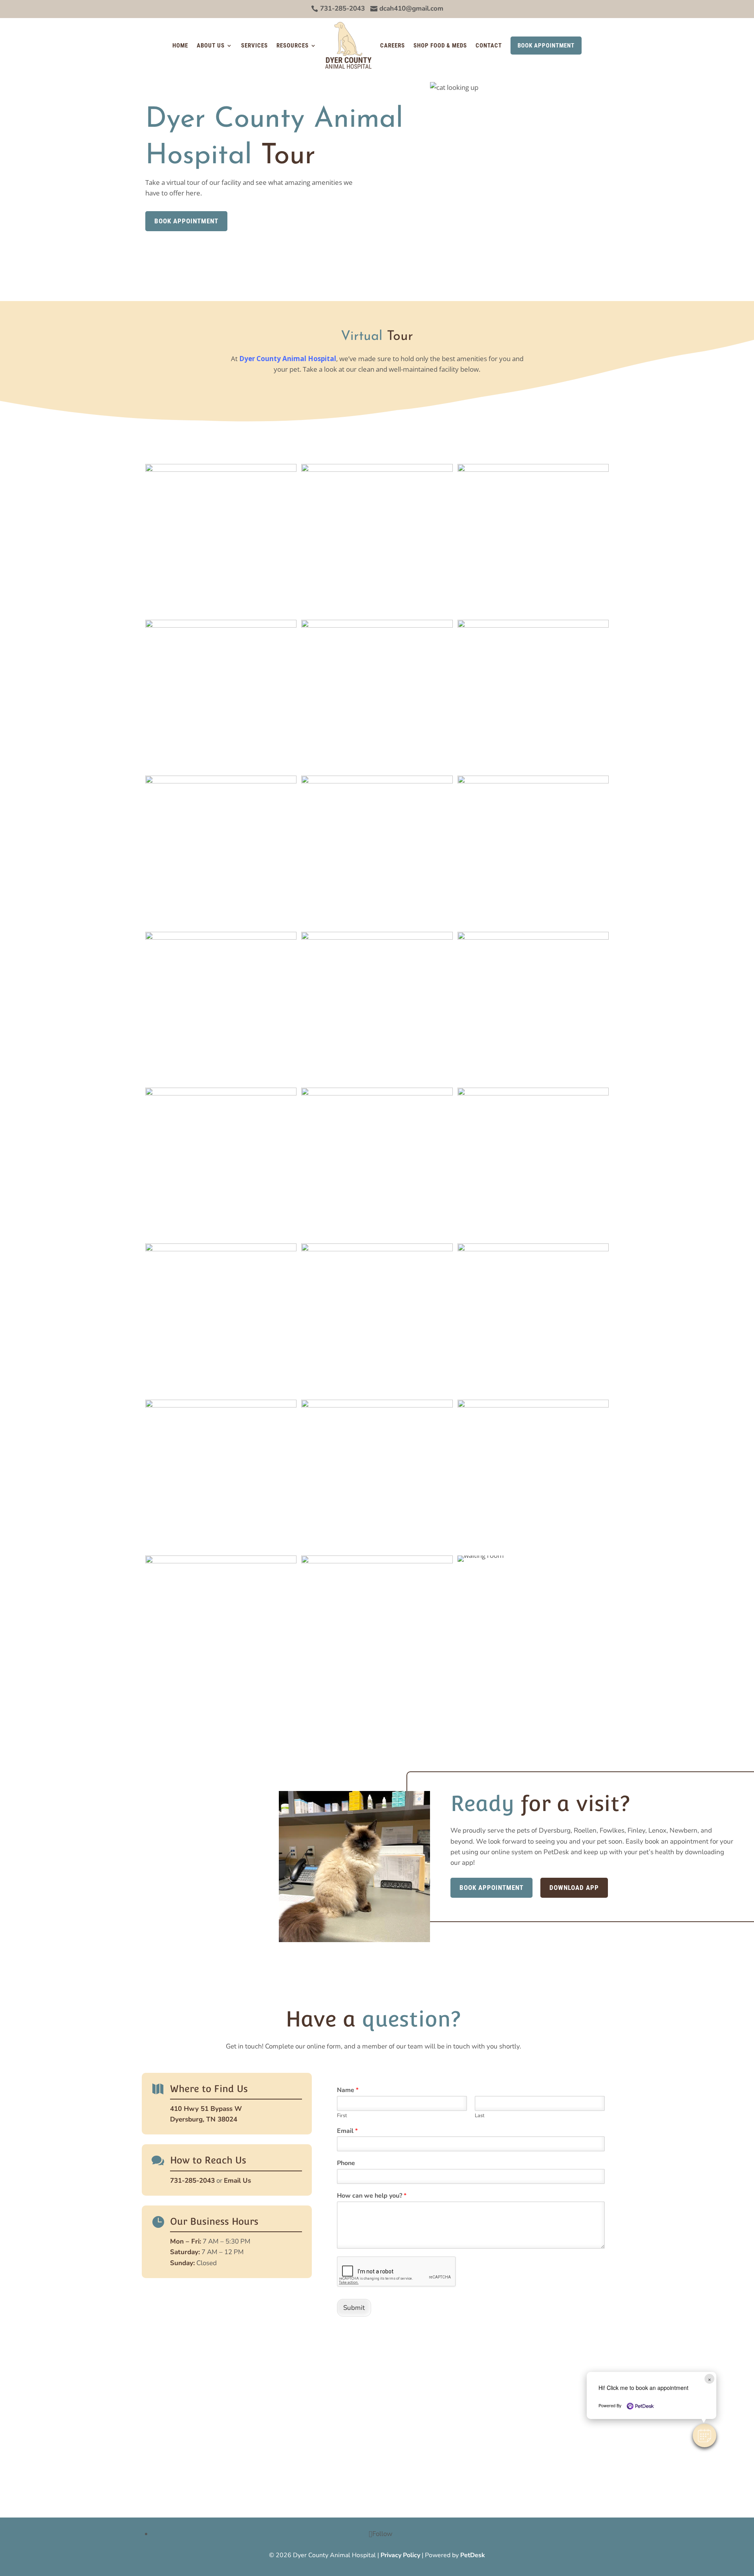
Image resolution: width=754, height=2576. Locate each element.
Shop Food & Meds (440, 46)
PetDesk (473, 2555)
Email (347, 2131)
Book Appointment (546, 46)
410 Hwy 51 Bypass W (206, 2109)
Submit (354, 2308)
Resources (293, 46)
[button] (705, 2435)
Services (254, 46)
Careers (393, 46)
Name (348, 2090)
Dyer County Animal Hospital (288, 359)
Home (180, 46)
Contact (489, 46)
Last (480, 2116)
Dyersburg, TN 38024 (204, 2119)
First (342, 2116)
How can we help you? (372, 2196)
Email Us (237, 2181)
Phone (346, 2163)
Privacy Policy (400, 2555)
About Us (211, 46)
